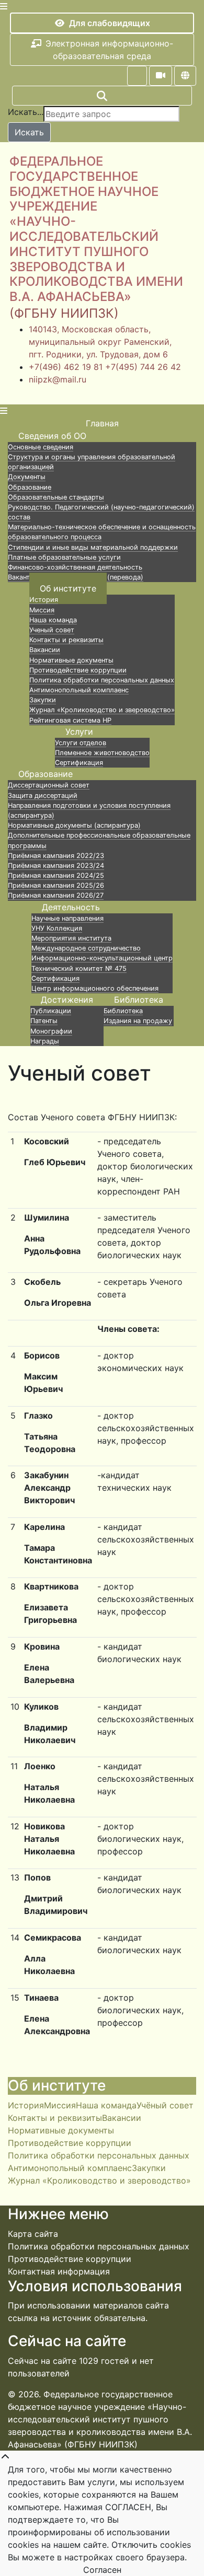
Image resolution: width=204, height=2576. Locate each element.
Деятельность (71, 907)
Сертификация (55, 978)
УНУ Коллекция (57, 928)
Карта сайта (33, 2234)
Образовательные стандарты (56, 497)
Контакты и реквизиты (66, 640)
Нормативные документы (71, 660)
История (44, 600)
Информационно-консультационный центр (102, 958)
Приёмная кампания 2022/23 (56, 856)
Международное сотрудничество (86, 948)
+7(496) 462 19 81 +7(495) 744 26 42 (105, 367)
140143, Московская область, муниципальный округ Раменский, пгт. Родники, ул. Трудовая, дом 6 (100, 342)
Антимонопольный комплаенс (79, 690)
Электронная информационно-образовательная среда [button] (109, 50)
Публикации (51, 1011)
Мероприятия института (71, 938)
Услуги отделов (81, 743)
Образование (30, 487)
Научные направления (67, 918)
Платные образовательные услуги (64, 557)
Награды (45, 1041)
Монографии (51, 1031)
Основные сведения (41, 447)
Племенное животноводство (102, 753)
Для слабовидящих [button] (110, 23)
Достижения (67, 1000)
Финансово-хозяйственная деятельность (75, 567)
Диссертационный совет (49, 785)
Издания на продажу (138, 1021)
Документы (27, 477)
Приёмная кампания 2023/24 (56, 866)
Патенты (44, 1021)
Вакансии (45, 650)
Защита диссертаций (43, 796)
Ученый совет (52, 630)
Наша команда (53, 620)
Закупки (43, 700)
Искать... (26, 112)
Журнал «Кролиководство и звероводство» (102, 710)
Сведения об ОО (52, 436)
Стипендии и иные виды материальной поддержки (93, 547)
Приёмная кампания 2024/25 (56, 875)
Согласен (102, 2570)
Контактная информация (59, 2271)
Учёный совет (165, 2105)
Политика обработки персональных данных (102, 680)
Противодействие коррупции (78, 670)
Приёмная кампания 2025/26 (56, 885)
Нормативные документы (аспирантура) (74, 825)
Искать (29, 132)
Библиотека (139, 1000)
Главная (102, 423)
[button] (137, 76)
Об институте (68, 588)
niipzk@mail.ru (58, 379)
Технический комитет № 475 (79, 968)
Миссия (42, 610)
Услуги (79, 732)
